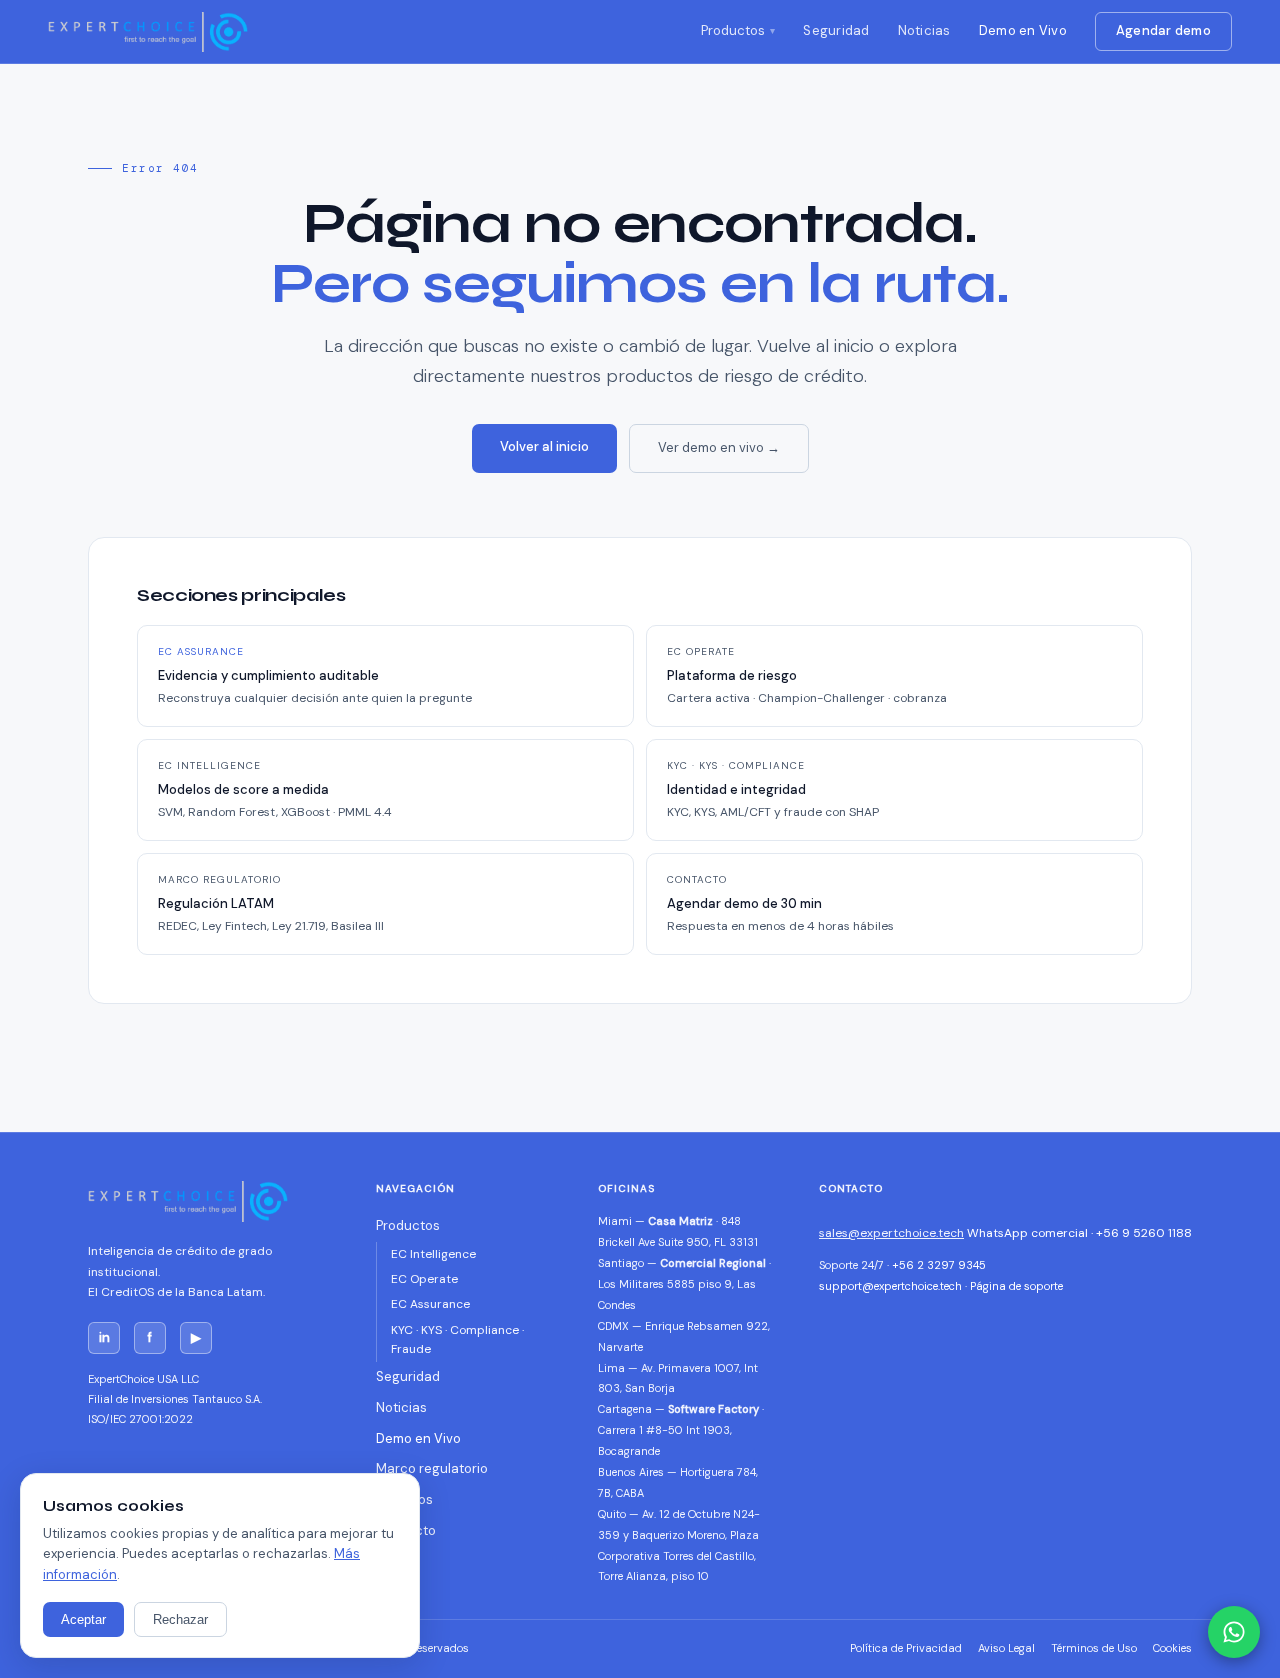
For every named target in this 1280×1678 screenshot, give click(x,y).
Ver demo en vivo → (719, 447)
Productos (733, 30)
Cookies (1172, 1648)
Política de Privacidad (906, 1648)
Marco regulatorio (432, 1468)
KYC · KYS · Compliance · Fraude (457, 1339)
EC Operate (424, 1279)
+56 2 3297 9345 (939, 1265)
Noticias (924, 30)
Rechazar (180, 1619)
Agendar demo (1163, 30)
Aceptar (83, 1619)
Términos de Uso (1094, 1648)
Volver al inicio (544, 446)
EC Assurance (430, 1304)
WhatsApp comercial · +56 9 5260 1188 (1079, 1233)
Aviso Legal (1006, 1648)
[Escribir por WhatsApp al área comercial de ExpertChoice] (1234, 1632)
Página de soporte (1016, 1286)
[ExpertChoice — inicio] (148, 32)
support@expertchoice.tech (890, 1286)
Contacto (406, 1530)
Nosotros (404, 1499)
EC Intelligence (433, 1254)
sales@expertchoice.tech (891, 1233)
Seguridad (836, 30)
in (104, 1337)
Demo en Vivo (1023, 30)
